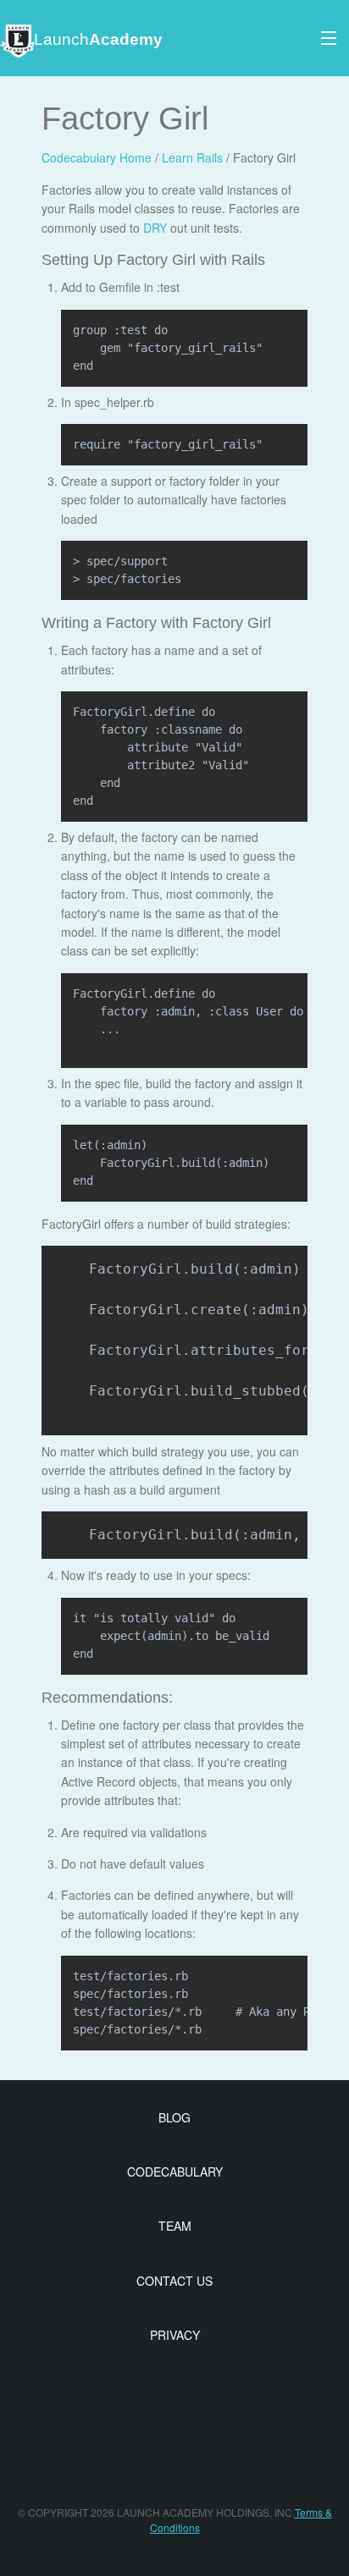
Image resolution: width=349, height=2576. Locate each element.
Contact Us (174, 2281)
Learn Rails (192, 157)
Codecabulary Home (97, 157)
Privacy (175, 2335)
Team (175, 2226)
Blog (174, 2117)
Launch (98, 39)
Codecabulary (175, 2171)
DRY (155, 228)
